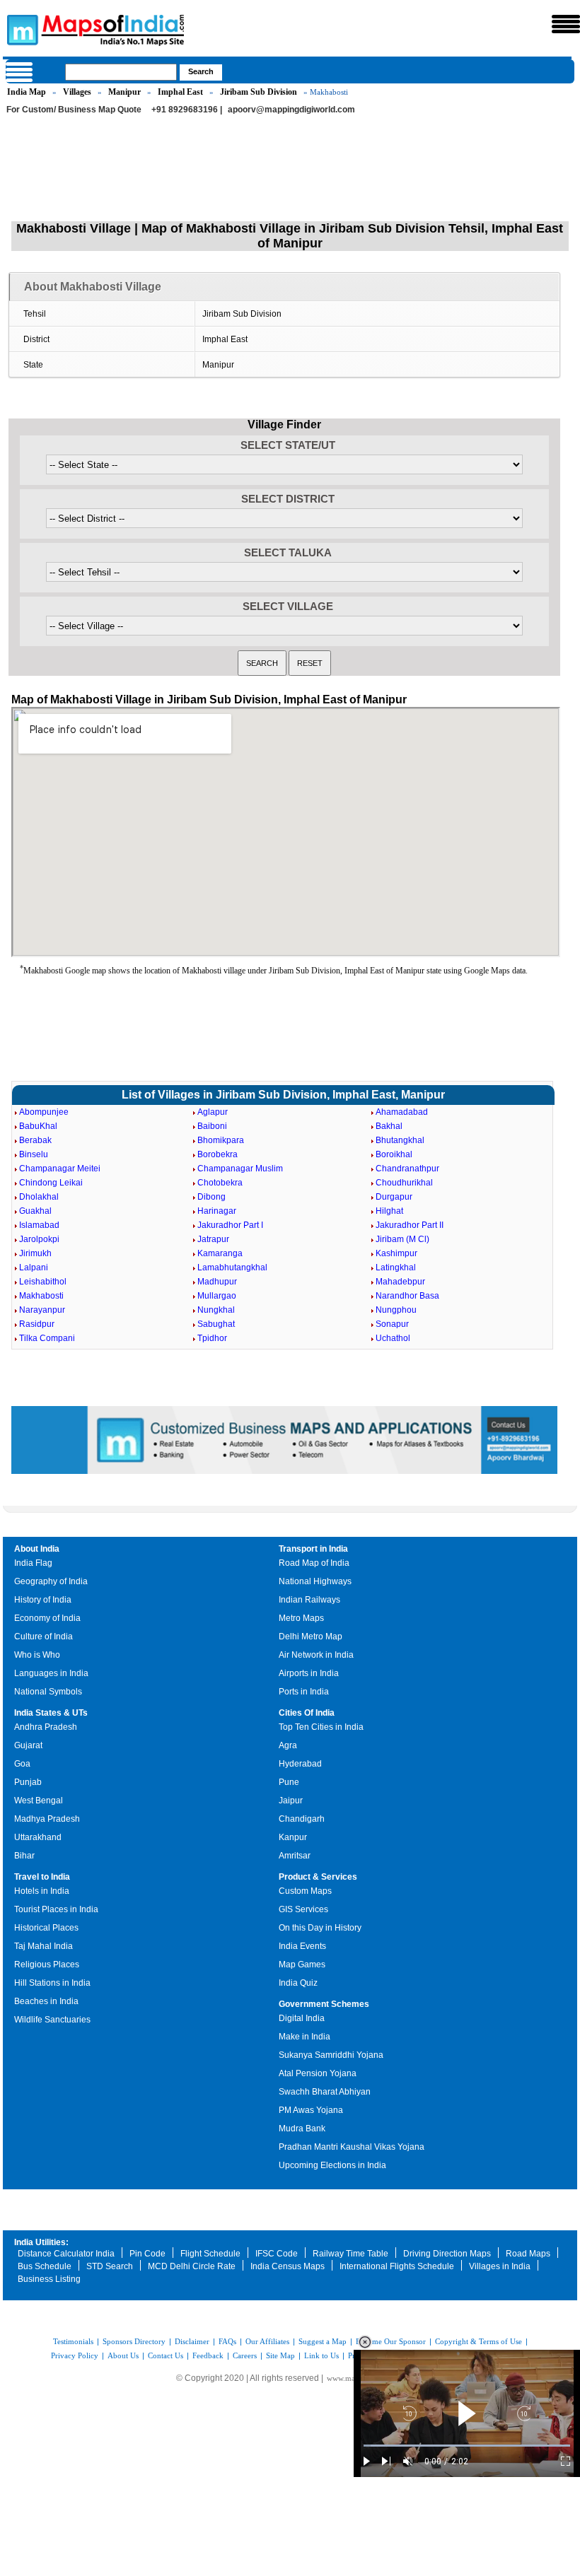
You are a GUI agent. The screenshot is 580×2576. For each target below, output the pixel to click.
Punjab (28, 1782)
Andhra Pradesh (46, 1727)
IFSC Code (277, 2254)
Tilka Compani (47, 1338)
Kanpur (293, 1837)
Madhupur (217, 1282)
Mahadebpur (400, 1282)
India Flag (33, 1563)
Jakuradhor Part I (230, 1225)
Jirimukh (35, 1253)
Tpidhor (212, 1338)
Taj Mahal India (43, 1946)
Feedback (208, 2355)
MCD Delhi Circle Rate (192, 2266)
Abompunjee (44, 1112)
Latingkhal (396, 1267)
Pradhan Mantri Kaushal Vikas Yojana (352, 2147)
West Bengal (39, 1801)
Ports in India (304, 1692)
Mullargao (217, 1296)
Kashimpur (396, 1253)
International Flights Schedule (397, 2266)
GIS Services (303, 1909)
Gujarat (28, 1745)
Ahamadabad (402, 1112)
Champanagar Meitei (60, 1169)
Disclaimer (192, 2341)
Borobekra (217, 1154)
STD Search (110, 2266)
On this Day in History (320, 1928)
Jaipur (291, 1801)
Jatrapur (213, 1239)
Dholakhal (39, 1197)
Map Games (302, 1965)
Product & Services (318, 1877)
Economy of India (47, 1618)
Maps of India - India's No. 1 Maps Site (21, 29)
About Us (123, 2355)
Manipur (124, 92)
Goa (22, 1764)
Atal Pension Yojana (318, 2073)
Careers (245, 2355)
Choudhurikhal (404, 1183)
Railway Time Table (350, 2254)
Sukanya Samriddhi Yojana (331, 2055)
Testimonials (73, 2341)
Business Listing (49, 2279)
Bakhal (389, 1126)
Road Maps (528, 2254)
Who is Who (37, 1655)
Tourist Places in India (56, 1909)
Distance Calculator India (66, 2254)
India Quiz (298, 1983)
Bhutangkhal (400, 1140)
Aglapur (213, 1112)
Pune (289, 1782)
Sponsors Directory (134, 2341)
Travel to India (42, 1877)
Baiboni (212, 1126)
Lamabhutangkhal (232, 1267)
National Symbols (48, 1692)
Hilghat (389, 1211)
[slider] (467, 2446)
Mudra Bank (302, 2129)
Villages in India (500, 2266)
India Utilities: (41, 2242)
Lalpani (34, 1267)
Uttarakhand (38, 1837)
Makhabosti (41, 1296)
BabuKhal (38, 1126)
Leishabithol (43, 1282)
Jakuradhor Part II (410, 1225)
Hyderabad (300, 1764)
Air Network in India (316, 1655)
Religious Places (47, 1965)
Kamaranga (220, 1253)
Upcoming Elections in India (332, 2165)
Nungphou (396, 1310)
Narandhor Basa (407, 1296)
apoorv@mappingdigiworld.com (291, 110)
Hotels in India (42, 1891)
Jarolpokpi (39, 1239)
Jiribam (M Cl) (402, 1239)
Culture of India (43, 1637)
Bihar (24, 1856)
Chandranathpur (407, 1169)
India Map (27, 92)
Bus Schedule (45, 2266)
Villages (77, 92)
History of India (43, 1600)
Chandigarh (302, 1819)
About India (37, 1549)
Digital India (302, 2018)
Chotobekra (220, 1183)
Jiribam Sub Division (259, 92)
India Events (302, 1946)
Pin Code (147, 2254)
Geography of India (51, 1581)
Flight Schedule (210, 2254)
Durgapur (394, 1197)
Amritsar (295, 1856)
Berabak (35, 1140)
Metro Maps (301, 1618)
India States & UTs (51, 1713)
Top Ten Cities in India (321, 1727)
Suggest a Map (323, 2341)
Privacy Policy (75, 2355)
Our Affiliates (267, 2341)
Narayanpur (42, 1310)
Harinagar (217, 1211)
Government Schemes (324, 2004)
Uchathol (393, 1338)
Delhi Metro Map (311, 1637)
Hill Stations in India (52, 1983)
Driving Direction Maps (447, 2254)
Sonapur (392, 1324)
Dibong (211, 1197)
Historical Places (46, 1928)
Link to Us (321, 2355)
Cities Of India (307, 1713)
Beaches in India (46, 2001)
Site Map (280, 2355)
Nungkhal (216, 1310)
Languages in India (51, 1673)
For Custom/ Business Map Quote (74, 110)
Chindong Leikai (51, 1183)
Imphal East (180, 92)
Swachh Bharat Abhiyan (325, 2092)
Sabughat (216, 1324)
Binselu (34, 1154)
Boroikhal (394, 1154)
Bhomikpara (221, 1140)
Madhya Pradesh (47, 1819)
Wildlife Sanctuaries (52, 2020)
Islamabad (39, 1225)
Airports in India (309, 1673)
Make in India (304, 2037)
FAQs (227, 2341)
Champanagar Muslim (240, 1169)
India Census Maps (288, 2266)
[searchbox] (121, 72)
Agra (288, 1745)
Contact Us (166, 2355)
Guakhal (35, 1211)
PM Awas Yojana (311, 2110)
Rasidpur (37, 1324)
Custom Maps (305, 1891)
